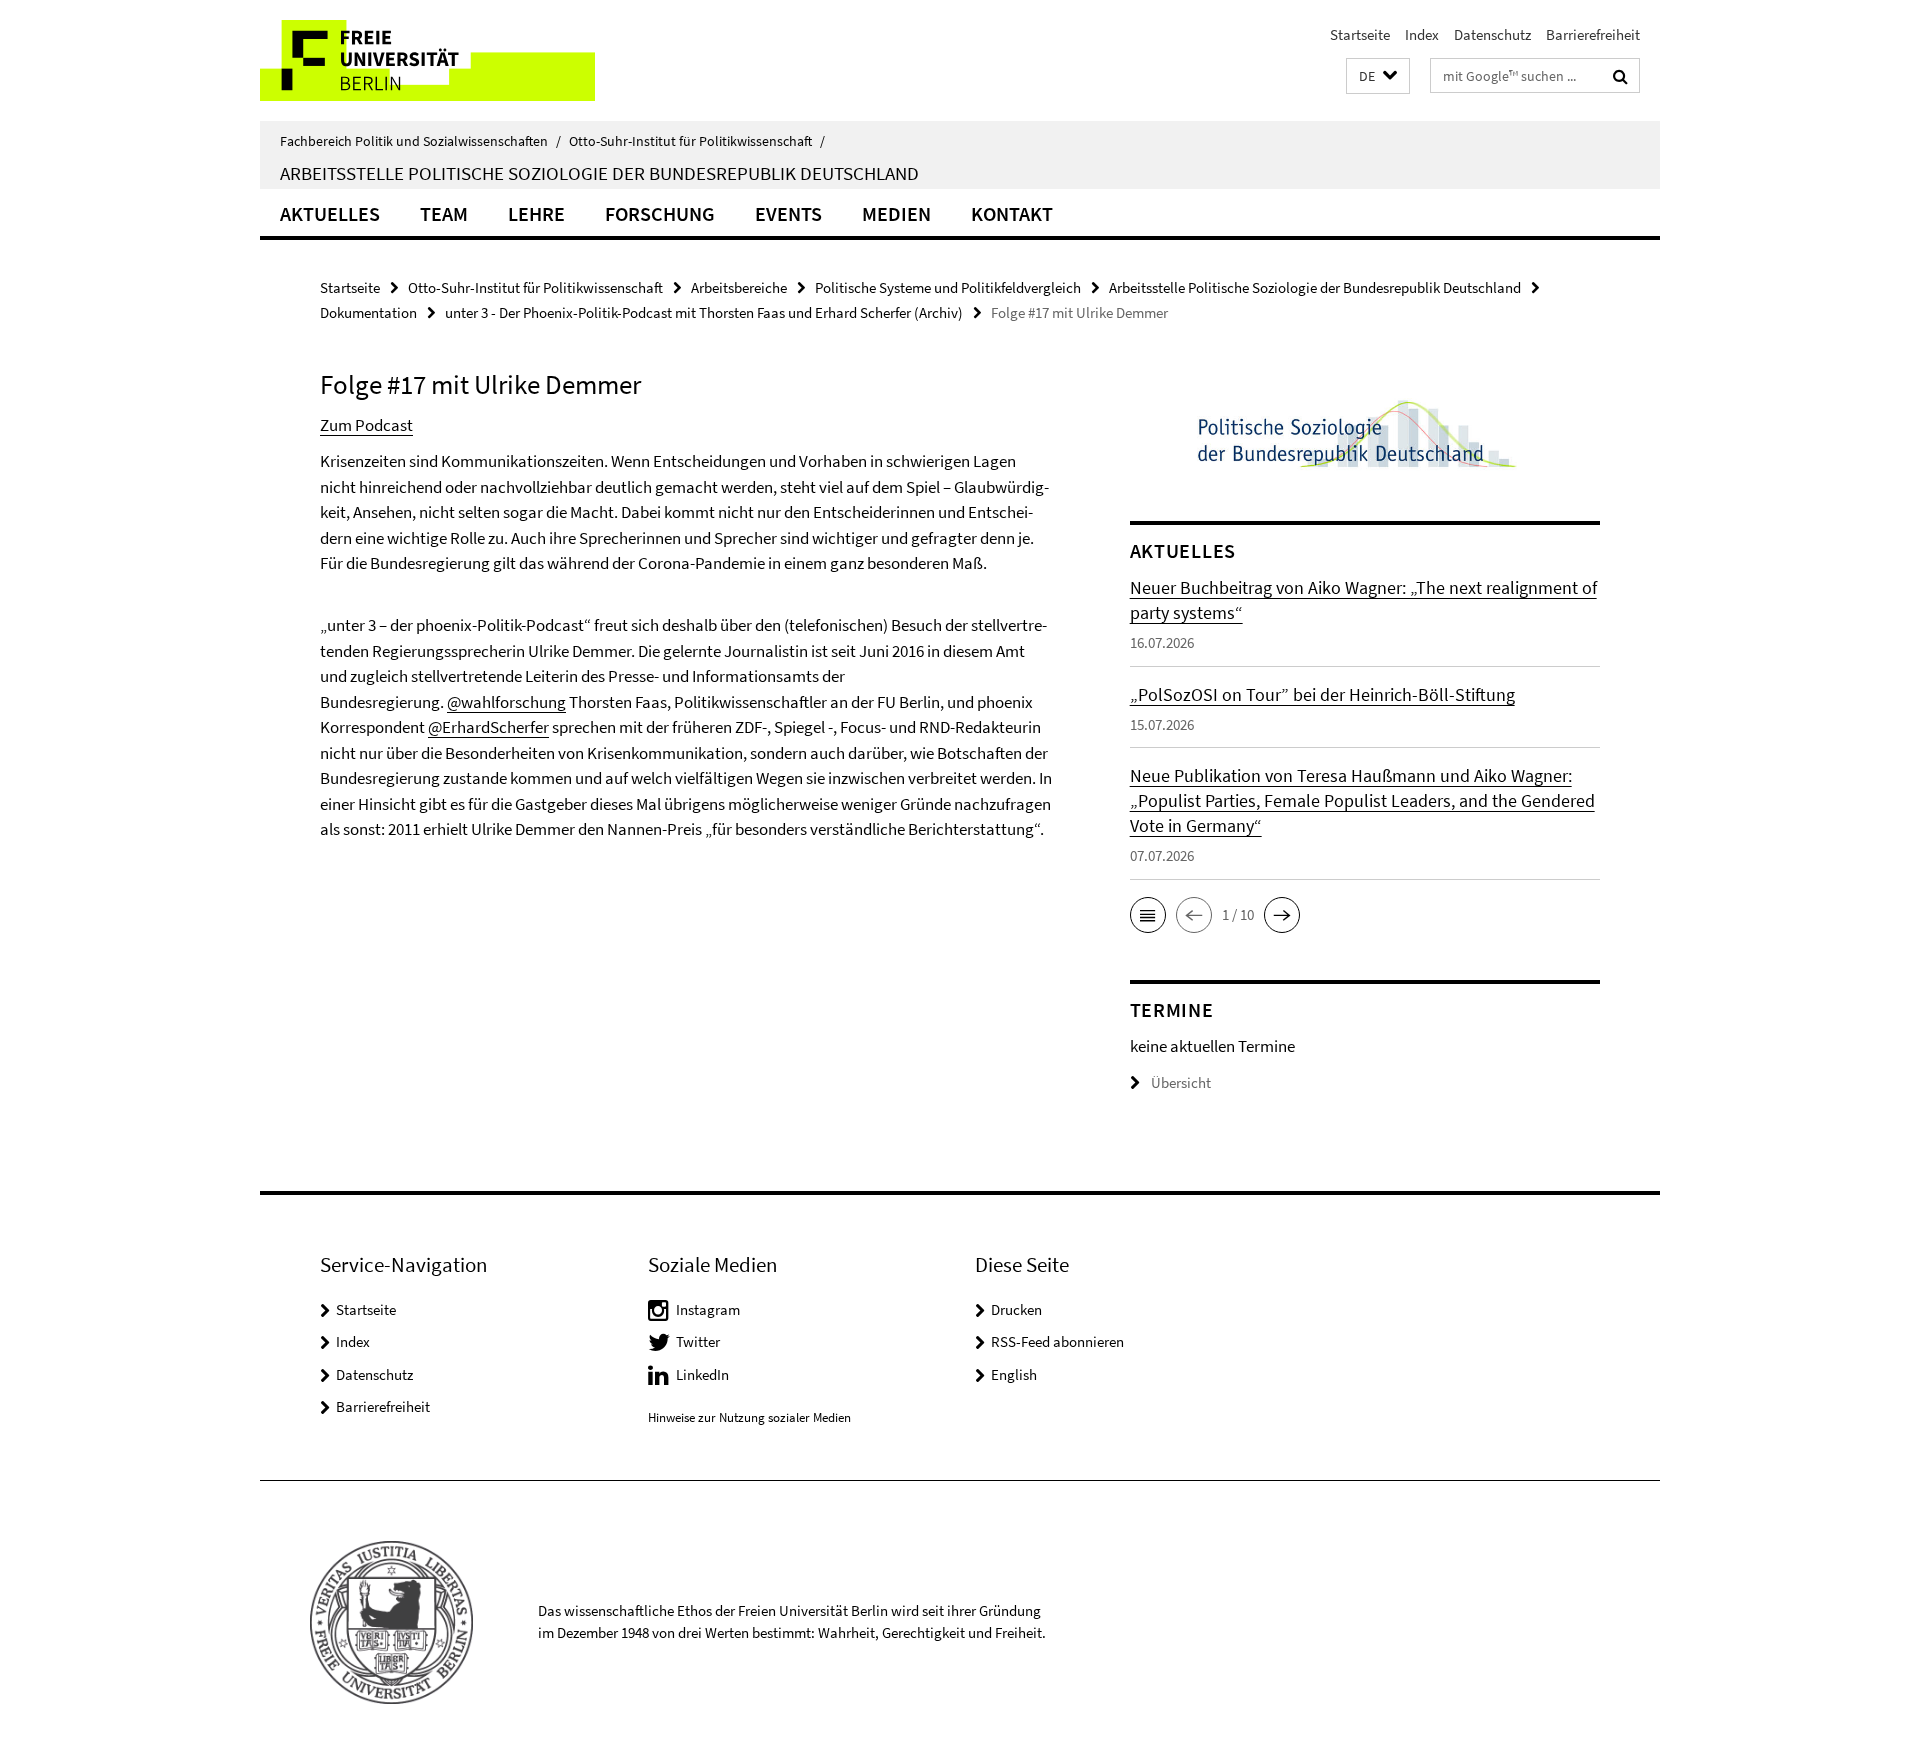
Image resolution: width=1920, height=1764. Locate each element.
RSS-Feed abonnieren (1057, 1341)
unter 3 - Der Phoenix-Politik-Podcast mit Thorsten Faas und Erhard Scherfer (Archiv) (704, 312)
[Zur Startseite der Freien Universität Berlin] (427, 60)
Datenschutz (1492, 34)
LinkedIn (702, 1374)
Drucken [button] (1016, 1309)
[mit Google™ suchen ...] (1620, 76)
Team (444, 213)
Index (1422, 34)
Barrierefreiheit (1593, 34)
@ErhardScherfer (488, 727)
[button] (1378, 76)
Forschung (660, 213)
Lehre (536, 213)
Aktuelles (330, 213)
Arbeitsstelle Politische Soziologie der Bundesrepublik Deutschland (599, 173)
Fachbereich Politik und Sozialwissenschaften (420, 141)
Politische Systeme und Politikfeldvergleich (948, 287)
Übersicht (1181, 1082)
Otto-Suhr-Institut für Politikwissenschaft (697, 141)
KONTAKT (1012, 213)
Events (788, 213)
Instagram (708, 1309)
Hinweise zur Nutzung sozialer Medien (749, 1417)
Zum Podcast (366, 425)
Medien (896, 213)
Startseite (1360, 34)
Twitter (698, 1341)
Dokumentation (368, 312)
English (1014, 1374)
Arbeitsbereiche (739, 287)
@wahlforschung (506, 702)
